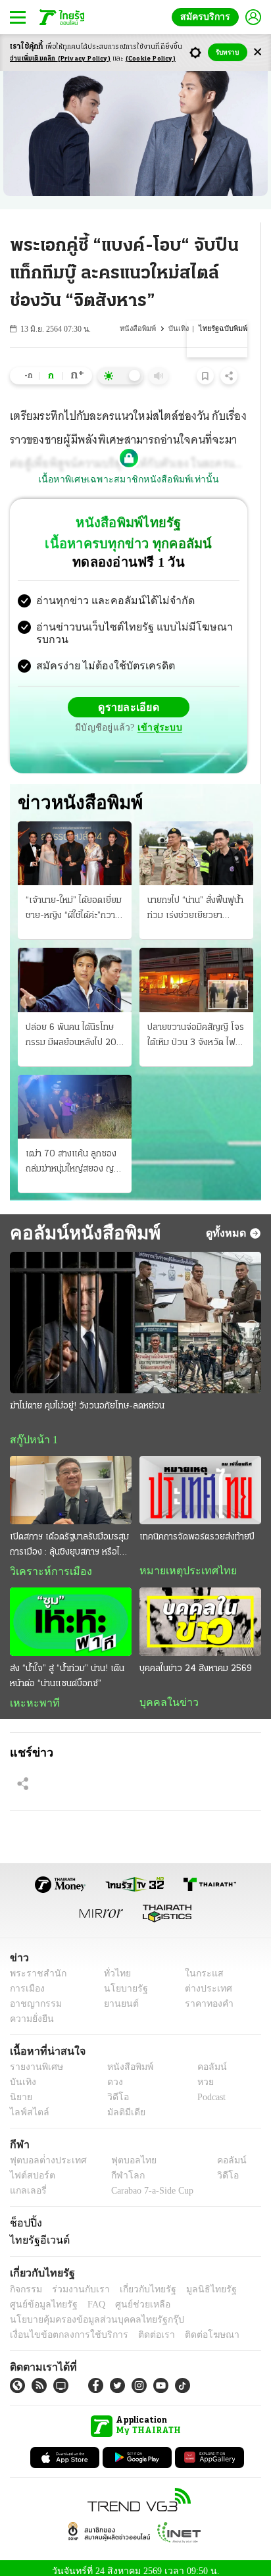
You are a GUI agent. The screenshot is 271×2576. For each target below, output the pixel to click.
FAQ (87, 2297)
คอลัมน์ (205, 2060)
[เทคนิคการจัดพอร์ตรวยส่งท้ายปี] (200, 1480)
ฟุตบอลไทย (122, 2153)
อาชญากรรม (33, 1996)
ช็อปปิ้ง (24, 2215)
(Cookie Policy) (151, 59)
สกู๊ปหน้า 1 (32, 1430)
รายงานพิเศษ (34, 2060)
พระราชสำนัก (34, 1966)
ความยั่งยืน (30, 2012)
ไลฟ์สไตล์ (27, 2105)
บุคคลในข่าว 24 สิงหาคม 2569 (196, 1660)
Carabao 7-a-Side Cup (149, 2183)
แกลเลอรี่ (27, 2183)
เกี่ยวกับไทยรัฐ (138, 2282)
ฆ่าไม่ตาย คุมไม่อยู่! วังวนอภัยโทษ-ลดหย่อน (87, 1396)
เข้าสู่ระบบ (158, 717)
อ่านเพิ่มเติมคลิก (60, 59)
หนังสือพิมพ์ (141, 329)
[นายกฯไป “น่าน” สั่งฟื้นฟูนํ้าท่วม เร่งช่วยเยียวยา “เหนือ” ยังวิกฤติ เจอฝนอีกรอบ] (196, 843)
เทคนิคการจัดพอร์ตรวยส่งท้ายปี (197, 1527)
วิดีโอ (114, 2090)
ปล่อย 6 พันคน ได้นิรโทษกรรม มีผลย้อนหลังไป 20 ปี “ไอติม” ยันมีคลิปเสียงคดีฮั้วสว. (74, 1026)
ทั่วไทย (113, 1966)
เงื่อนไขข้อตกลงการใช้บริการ (61, 2328)
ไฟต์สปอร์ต (30, 2168)
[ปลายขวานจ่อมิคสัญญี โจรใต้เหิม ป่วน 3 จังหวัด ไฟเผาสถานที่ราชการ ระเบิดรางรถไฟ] (196, 969)
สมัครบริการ (208, 17)
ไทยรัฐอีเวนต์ (37, 2232)
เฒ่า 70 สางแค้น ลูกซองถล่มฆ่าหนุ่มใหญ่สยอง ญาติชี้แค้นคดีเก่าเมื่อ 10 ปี (74, 1152)
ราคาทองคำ (206, 1996)
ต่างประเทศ (204, 1981)
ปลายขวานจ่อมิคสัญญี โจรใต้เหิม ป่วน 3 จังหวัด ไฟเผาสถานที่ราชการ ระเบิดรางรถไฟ (196, 1026)
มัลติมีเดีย (121, 2105)
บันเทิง (181, 329)
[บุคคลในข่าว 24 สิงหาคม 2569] (200, 1612)
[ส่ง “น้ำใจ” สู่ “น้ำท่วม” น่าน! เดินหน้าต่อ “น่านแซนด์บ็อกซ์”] (71, 1612)
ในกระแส (200, 1966)
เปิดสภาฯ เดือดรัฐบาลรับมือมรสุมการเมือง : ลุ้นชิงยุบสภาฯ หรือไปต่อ (69, 1536)
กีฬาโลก (117, 2168)
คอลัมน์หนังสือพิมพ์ (83, 1222)
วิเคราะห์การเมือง (46, 1562)
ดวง (112, 2075)
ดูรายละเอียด (129, 696)
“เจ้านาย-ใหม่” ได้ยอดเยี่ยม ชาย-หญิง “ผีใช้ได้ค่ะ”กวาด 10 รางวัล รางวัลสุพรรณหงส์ (74, 899)
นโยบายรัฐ (121, 1981)
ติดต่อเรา (139, 2328)
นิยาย (20, 2090)
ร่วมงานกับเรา (76, 2282)
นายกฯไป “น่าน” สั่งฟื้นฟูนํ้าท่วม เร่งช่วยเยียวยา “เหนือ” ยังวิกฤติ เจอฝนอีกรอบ (196, 899)
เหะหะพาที (30, 1694)
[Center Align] (258, 52)
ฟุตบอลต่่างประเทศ (44, 2153)
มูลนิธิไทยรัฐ (197, 2282)
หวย (200, 2075)
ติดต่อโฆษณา (190, 2328)
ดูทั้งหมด (228, 1222)
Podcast (209, 2090)
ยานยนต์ (117, 1996)
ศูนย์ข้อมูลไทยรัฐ (40, 2297)
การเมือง (26, 1981)
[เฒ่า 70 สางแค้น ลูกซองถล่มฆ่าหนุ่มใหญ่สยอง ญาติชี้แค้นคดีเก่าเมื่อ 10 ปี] (75, 1096)
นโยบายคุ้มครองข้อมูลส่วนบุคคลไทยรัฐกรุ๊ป (87, 2312)
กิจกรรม (25, 2282)
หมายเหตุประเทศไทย (182, 1561)
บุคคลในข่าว (164, 1693)
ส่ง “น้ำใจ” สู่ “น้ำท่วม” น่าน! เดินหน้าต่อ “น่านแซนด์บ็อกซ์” (67, 1667)
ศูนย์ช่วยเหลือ (130, 2297)
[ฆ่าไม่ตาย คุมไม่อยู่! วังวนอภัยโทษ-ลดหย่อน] (135, 1312)
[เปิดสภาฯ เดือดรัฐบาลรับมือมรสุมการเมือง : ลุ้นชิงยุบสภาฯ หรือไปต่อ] (71, 1480)
